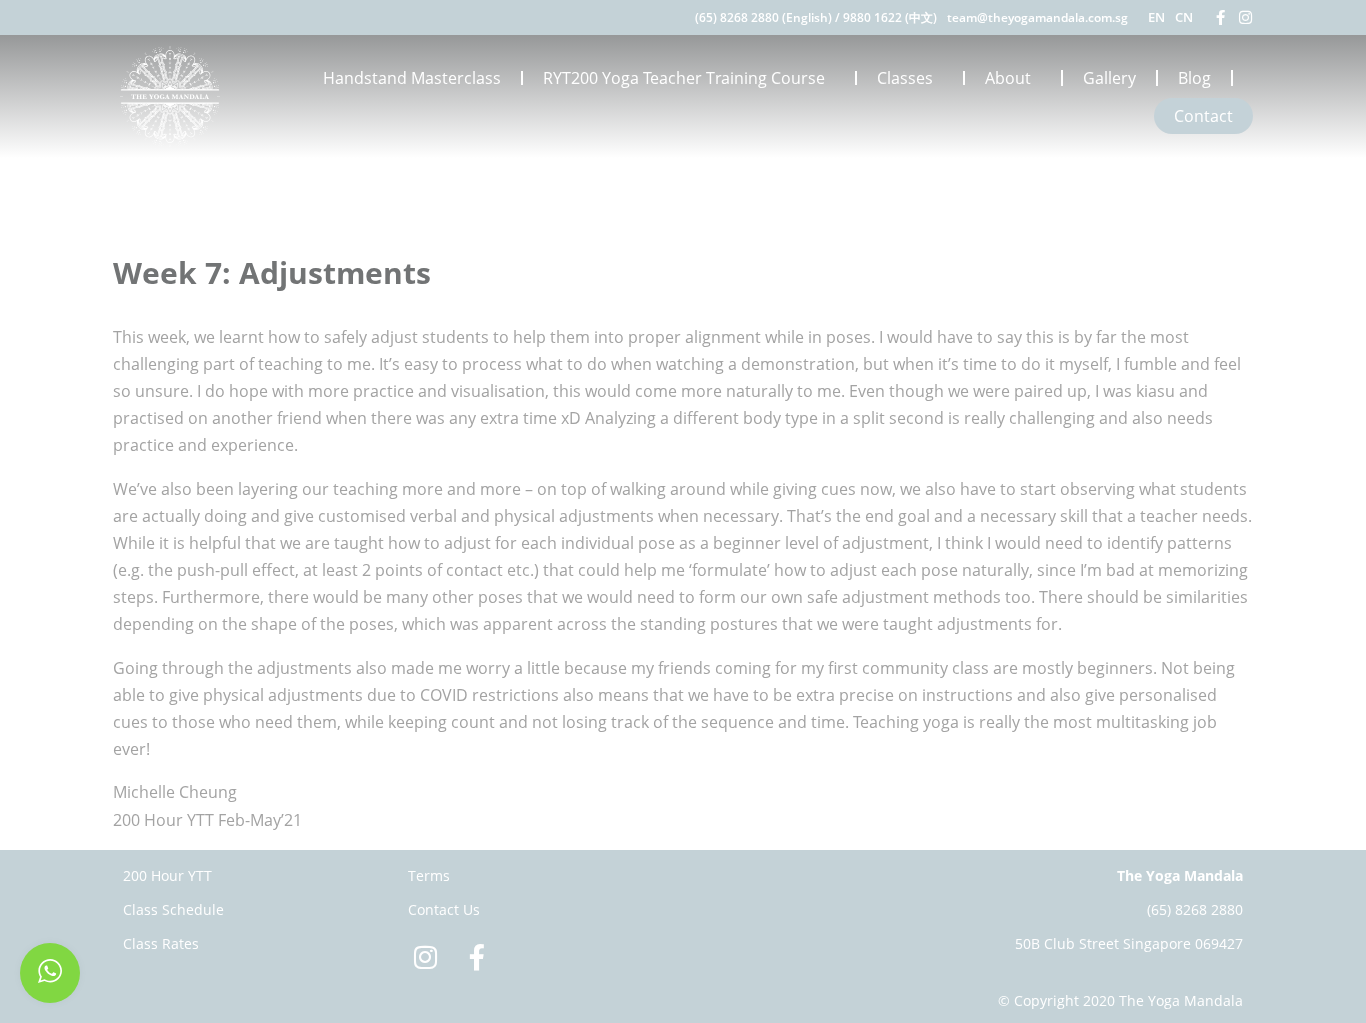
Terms (429, 875)
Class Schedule (173, 909)
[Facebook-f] (1220, 17)
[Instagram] (1245, 17)
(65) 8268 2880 (1195, 909)
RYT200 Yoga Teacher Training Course (684, 78)
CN (1184, 17)
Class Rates (161, 943)
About (1008, 78)
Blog (1194, 78)
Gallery (1109, 78)
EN (1156, 17)
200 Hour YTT (167, 875)
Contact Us (444, 909)
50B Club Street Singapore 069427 (1129, 943)
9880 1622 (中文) (890, 17)
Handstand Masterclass (412, 78)
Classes (905, 78)
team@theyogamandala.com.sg (1037, 17)
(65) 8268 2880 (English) (763, 17)
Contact (1203, 116)
